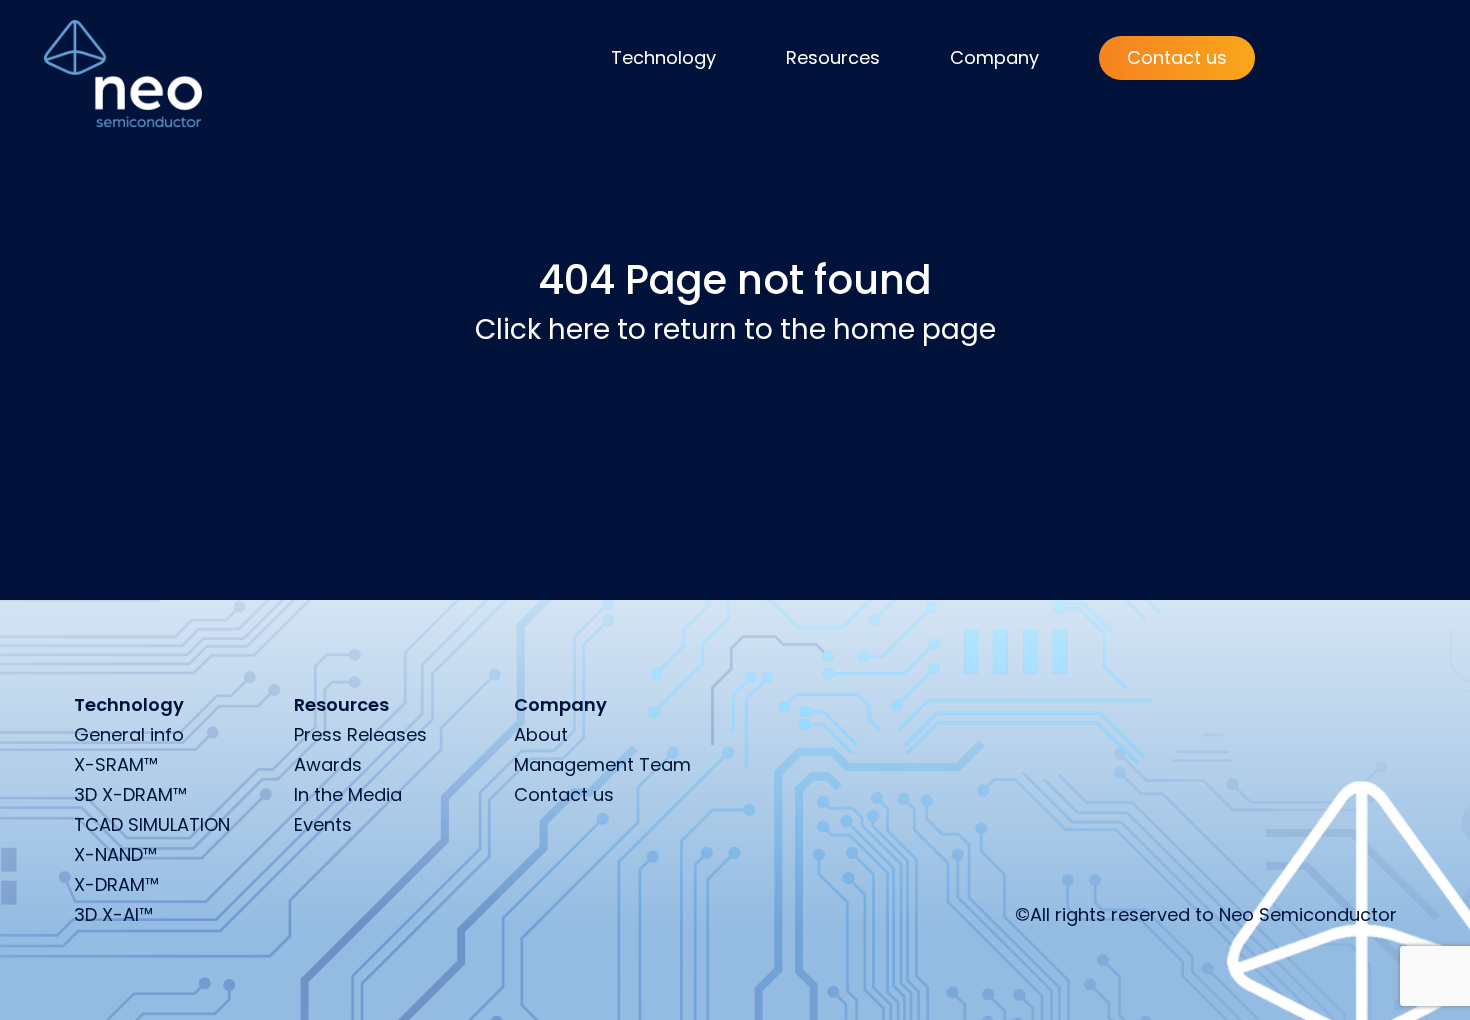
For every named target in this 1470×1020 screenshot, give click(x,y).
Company (994, 57)
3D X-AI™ (113, 914)
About (541, 734)
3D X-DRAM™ (130, 794)
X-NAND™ (115, 854)
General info (129, 734)
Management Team (602, 764)
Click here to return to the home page (735, 329)
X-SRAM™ (116, 764)
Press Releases (360, 734)
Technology (663, 57)
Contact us (1177, 57)
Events (323, 824)
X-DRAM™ (116, 884)
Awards (328, 764)
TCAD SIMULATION (152, 824)
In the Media (348, 794)
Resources (833, 57)
